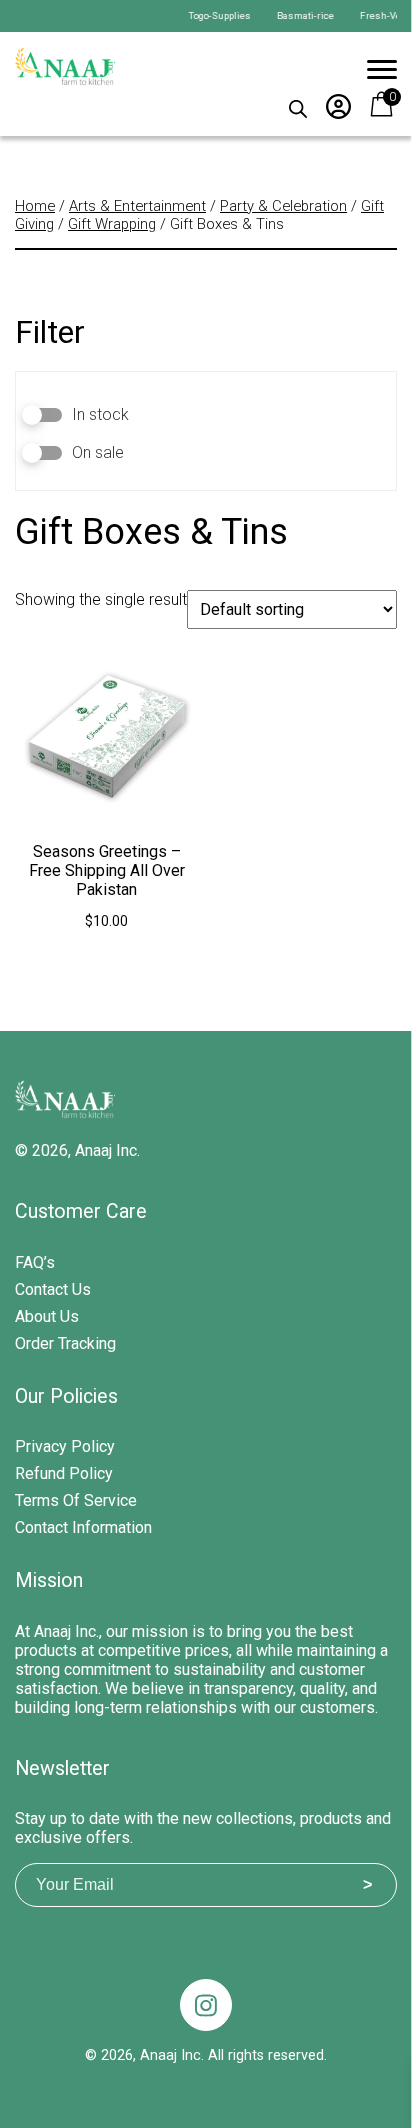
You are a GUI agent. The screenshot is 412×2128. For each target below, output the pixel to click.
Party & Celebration (283, 206)
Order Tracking (65, 1343)
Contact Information (83, 1527)
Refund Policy (64, 1473)
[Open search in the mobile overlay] (298, 104)
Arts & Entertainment (137, 206)
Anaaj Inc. (107, 1150)
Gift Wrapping (112, 224)
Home (35, 206)
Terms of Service (76, 1500)
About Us (47, 1316)
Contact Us (53, 1289)
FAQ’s (35, 1262)
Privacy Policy (65, 1446)
